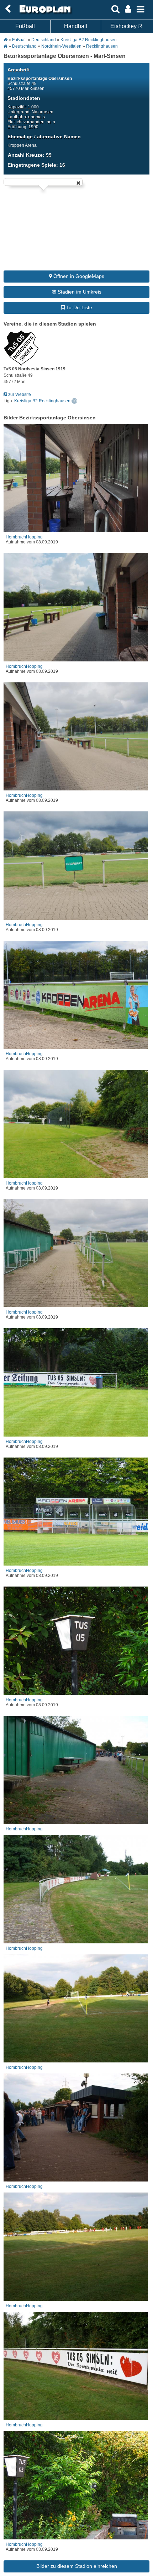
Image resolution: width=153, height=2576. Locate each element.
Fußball (25, 26)
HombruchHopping (24, 537)
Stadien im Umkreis (79, 292)
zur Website (19, 395)
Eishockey (124, 26)
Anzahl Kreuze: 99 (30, 155)
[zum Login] (8, 9)
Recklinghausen (102, 46)
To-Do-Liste (78, 307)
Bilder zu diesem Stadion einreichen (77, 2566)
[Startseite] (44, 13)
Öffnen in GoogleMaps (78, 276)
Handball (76, 26)
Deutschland (44, 40)
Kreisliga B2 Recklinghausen (89, 40)
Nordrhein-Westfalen (61, 46)
